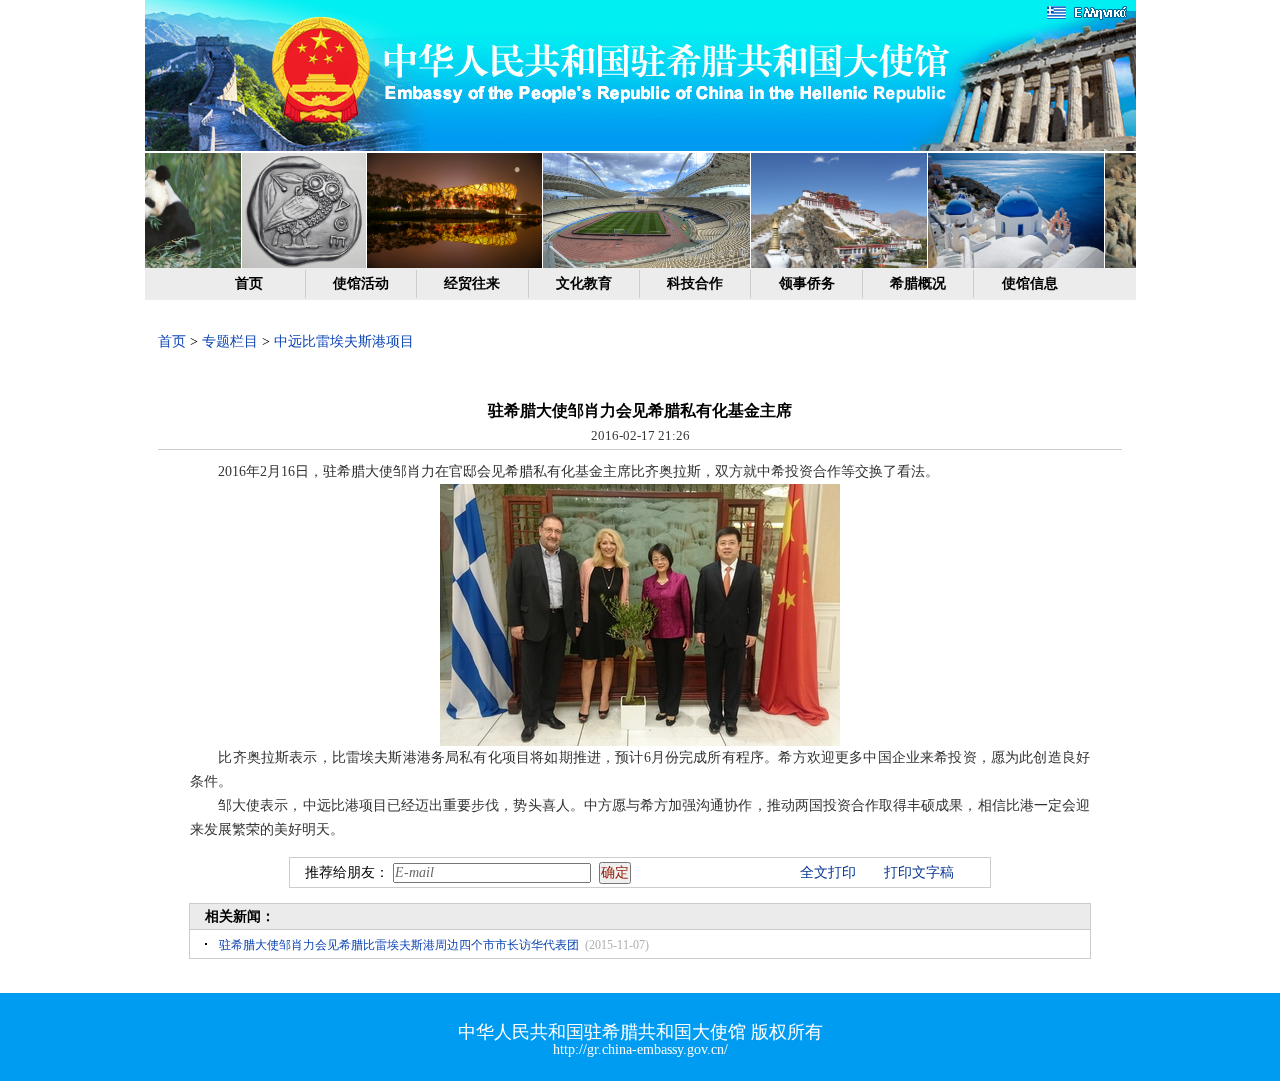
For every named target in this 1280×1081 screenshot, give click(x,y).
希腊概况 (918, 283)
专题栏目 (230, 341)
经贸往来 (472, 283)
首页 (249, 283)
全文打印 (828, 872)
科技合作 (695, 283)
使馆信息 (1030, 283)
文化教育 (584, 283)
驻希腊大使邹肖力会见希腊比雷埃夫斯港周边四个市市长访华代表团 (399, 945)
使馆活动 (361, 283)
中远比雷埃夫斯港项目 (344, 341)
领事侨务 (807, 283)
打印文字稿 (919, 872)
